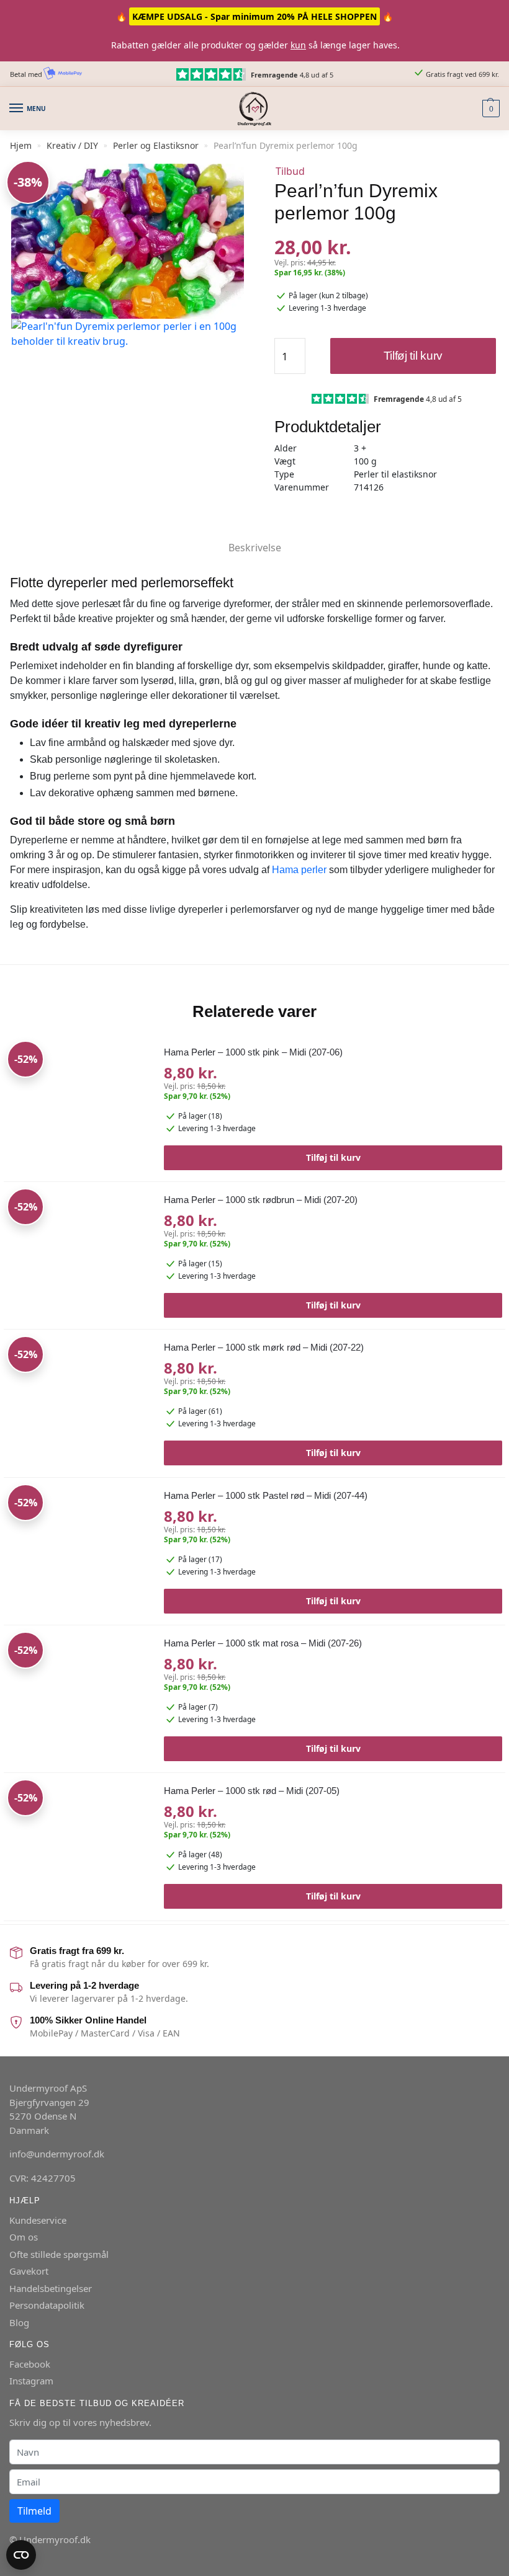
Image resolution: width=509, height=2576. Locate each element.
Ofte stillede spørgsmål (59, 2254)
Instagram (31, 2381)
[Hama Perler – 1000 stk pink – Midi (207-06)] (79, 1108)
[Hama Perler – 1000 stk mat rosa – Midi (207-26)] (79, 1699)
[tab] (255, 537)
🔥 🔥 (254, 16)
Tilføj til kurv (413, 356)
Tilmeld (34, 2511)
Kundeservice (38, 2220)
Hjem (21, 145)
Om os (24, 2237)
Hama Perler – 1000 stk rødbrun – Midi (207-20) (261, 1200)
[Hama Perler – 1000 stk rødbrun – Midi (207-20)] (79, 1256)
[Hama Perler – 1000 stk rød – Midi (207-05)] (79, 1847)
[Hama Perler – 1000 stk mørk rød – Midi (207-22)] (79, 1404)
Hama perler (299, 870)
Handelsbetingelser (51, 2288)
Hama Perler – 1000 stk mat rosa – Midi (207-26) (263, 1643)
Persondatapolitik (47, 2305)
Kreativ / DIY (72, 145)
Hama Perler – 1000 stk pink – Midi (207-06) (253, 1052)
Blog (19, 2322)
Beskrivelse (255, 548)
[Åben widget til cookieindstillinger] (21, 2555)
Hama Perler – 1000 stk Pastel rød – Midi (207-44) (266, 1495)
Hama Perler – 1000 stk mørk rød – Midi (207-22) (264, 1347)
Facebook (30, 2364)
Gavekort (29, 2271)
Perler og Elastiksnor (156, 145)
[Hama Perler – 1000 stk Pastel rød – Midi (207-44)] (79, 1552)
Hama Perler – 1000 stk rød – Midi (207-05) (252, 1791)
